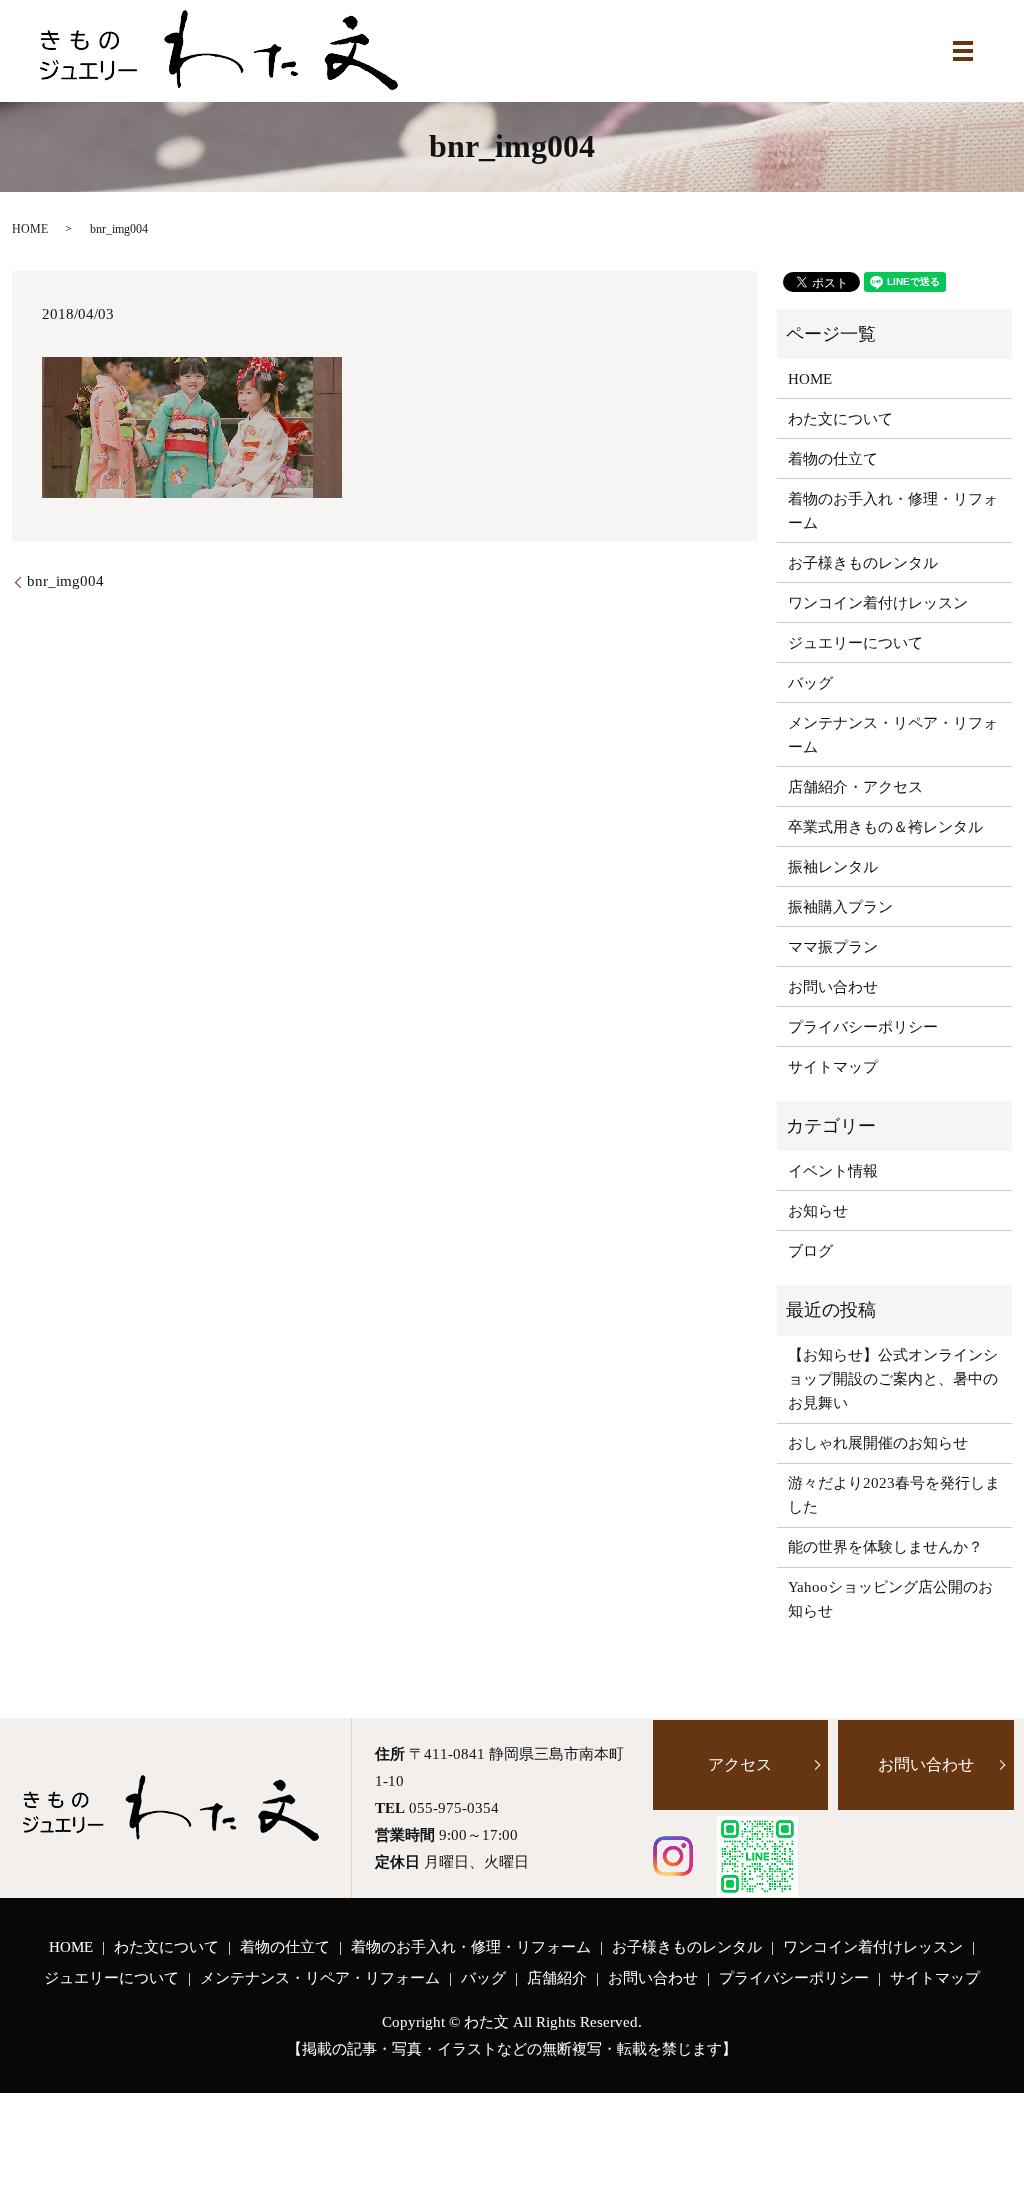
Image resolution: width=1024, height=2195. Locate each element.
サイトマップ (833, 1067)
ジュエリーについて (855, 643)
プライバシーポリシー (863, 1027)
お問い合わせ (833, 987)
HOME (30, 229)
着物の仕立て (833, 459)
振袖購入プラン (840, 907)
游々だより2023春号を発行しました (894, 1495)
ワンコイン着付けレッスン (878, 603)
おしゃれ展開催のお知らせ (878, 1443)
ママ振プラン (833, 947)
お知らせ (818, 1211)
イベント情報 (833, 1171)
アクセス (740, 1764)
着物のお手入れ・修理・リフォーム (893, 511)
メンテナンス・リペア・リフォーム (893, 735)
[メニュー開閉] (963, 51)
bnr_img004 (65, 581)
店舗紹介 (557, 1978)
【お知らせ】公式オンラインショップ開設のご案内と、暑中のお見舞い (893, 1379)
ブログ (810, 1251)
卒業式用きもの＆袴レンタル (885, 827)
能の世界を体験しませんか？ (885, 1547)
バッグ (810, 683)
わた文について (840, 419)
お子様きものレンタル (863, 563)
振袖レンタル (833, 867)
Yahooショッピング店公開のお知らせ (890, 1599)
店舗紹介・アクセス (855, 787)
